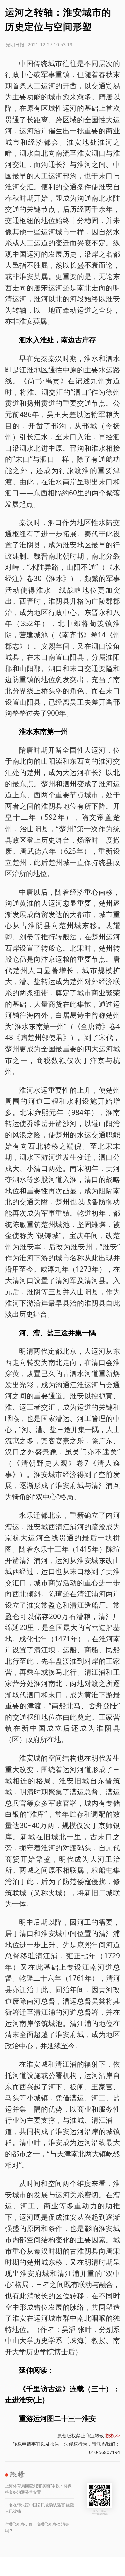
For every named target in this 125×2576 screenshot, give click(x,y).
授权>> (113, 2436)
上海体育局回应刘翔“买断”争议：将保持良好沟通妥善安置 (38, 2489)
